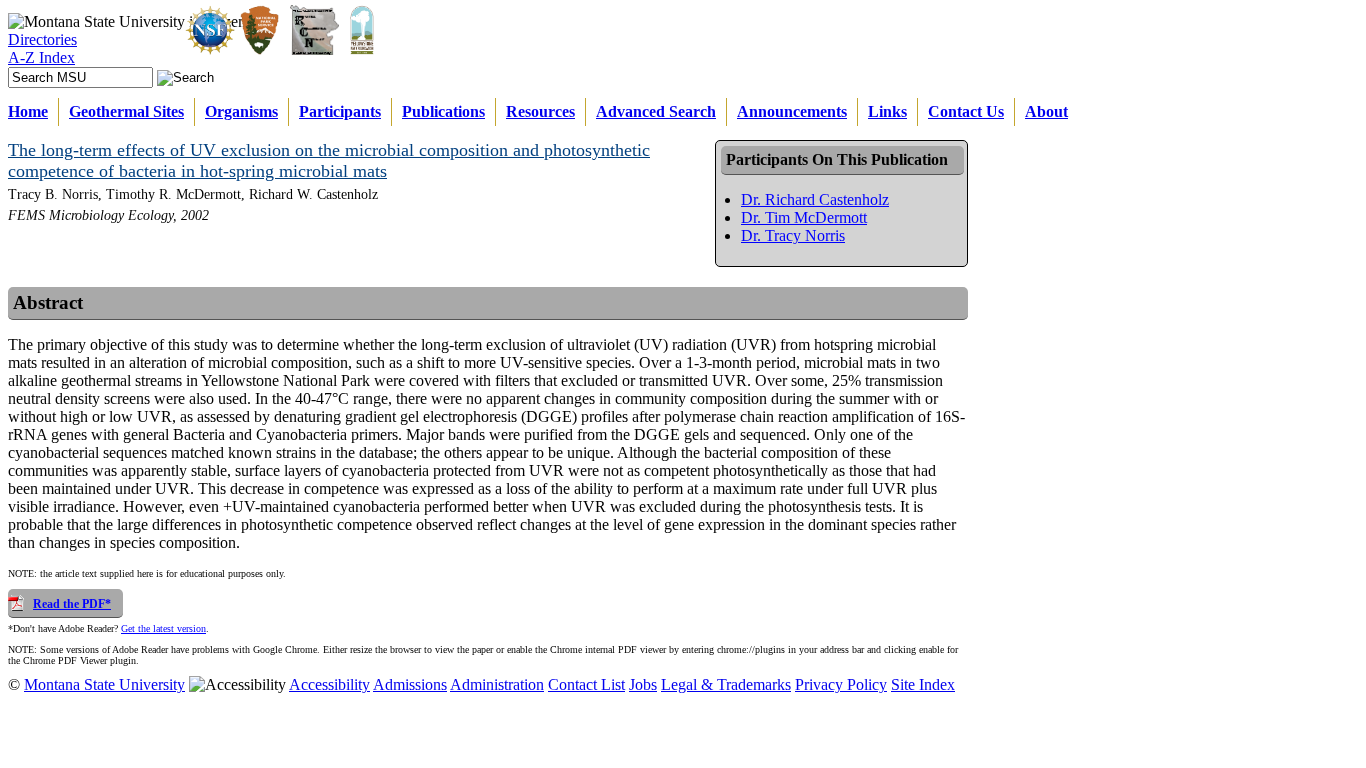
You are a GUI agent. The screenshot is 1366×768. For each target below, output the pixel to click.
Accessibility (329, 684)
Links (887, 111)
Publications (443, 111)
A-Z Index (41, 57)
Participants (340, 111)
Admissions (410, 684)
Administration (497, 684)
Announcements (792, 111)
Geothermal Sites (126, 111)
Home (28, 111)
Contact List (586, 684)
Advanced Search (656, 111)
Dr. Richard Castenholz (815, 199)
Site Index (923, 684)
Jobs (643, 684)
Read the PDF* (72, 604)
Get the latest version (163, 628)
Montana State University (104, 684)
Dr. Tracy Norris (793, 235)
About (1046, 111)
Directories (42, 39)
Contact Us (966, 111)
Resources (540, 111)
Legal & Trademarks (726, 684)
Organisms (241, 111)
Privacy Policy (841, 684)
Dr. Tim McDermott (804, 217)
